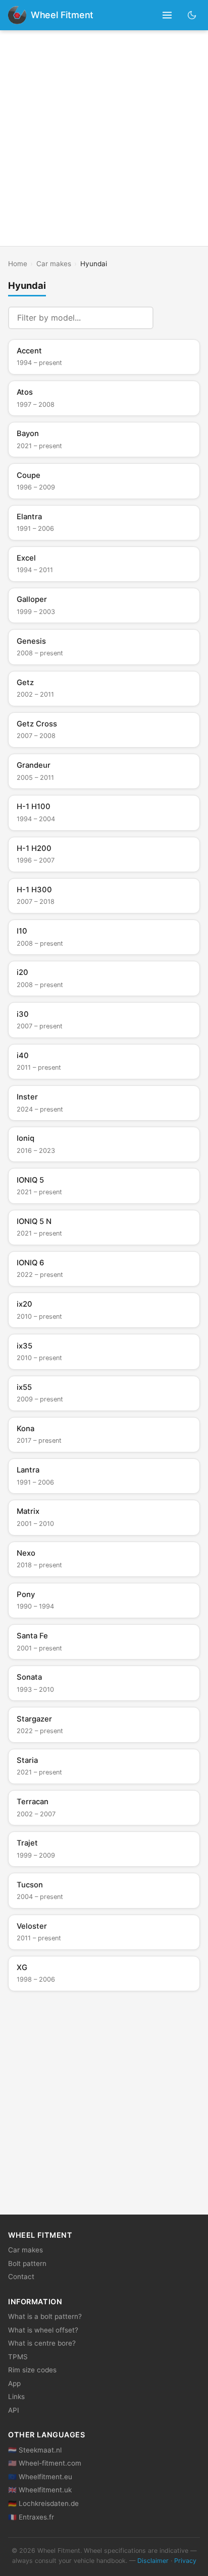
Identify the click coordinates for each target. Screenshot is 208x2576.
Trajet (36, 1849)
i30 (40, 1020)
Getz (35, 688)
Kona (39, 1434)
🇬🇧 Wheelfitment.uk (40, 2490)
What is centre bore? (42, 2343)
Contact (21, 2277)
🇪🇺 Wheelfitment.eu (40, 2477)
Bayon (39, 439)
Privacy (185, 2561)
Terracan (36, 1807)
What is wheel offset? (43, 2330)
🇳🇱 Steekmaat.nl (35, 2450)
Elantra (35, 522)
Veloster (39, 1932)
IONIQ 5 (39, 1186)
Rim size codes (32, 2370)
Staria (39, 1766)
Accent (39, 356)
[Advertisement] (104, 138)
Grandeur (35, 771)
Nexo (39, 1559)
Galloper (36, 605)
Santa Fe (39, 1641)
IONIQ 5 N (39, 1227)
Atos (36, 398)
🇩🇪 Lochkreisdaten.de (43, 2503)
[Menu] (167, 15)
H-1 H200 (36, 854)
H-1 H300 (36, 895)
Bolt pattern (27, 2263)
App (14, 2383)
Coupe (36, 481)
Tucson (40, 1890)
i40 (39, 1061)
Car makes (54, 264)
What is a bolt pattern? (45, 2316)
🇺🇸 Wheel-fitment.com (45, 2463)
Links (16, 2397)
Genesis (40, 647)
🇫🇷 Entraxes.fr (31, 2517)
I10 (40, 937)
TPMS (18, 2357)
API (14, 2410)
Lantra (35, 1476)
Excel (35, 564)
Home (18, 264)
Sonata (35, 1683)
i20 (40, 978)
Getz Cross (37, 729)
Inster (40, 1102)
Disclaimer (153, 2561)
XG (36, 1973)
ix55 (40, 1393)
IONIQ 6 (40, 1268)
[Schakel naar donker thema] (192, 15)
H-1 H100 (36, 812)
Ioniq (36, 1144)
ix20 (39, 1310)
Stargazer (40, 1725)
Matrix (35, 1517)
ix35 (39, 1352)
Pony (35, 1600)
